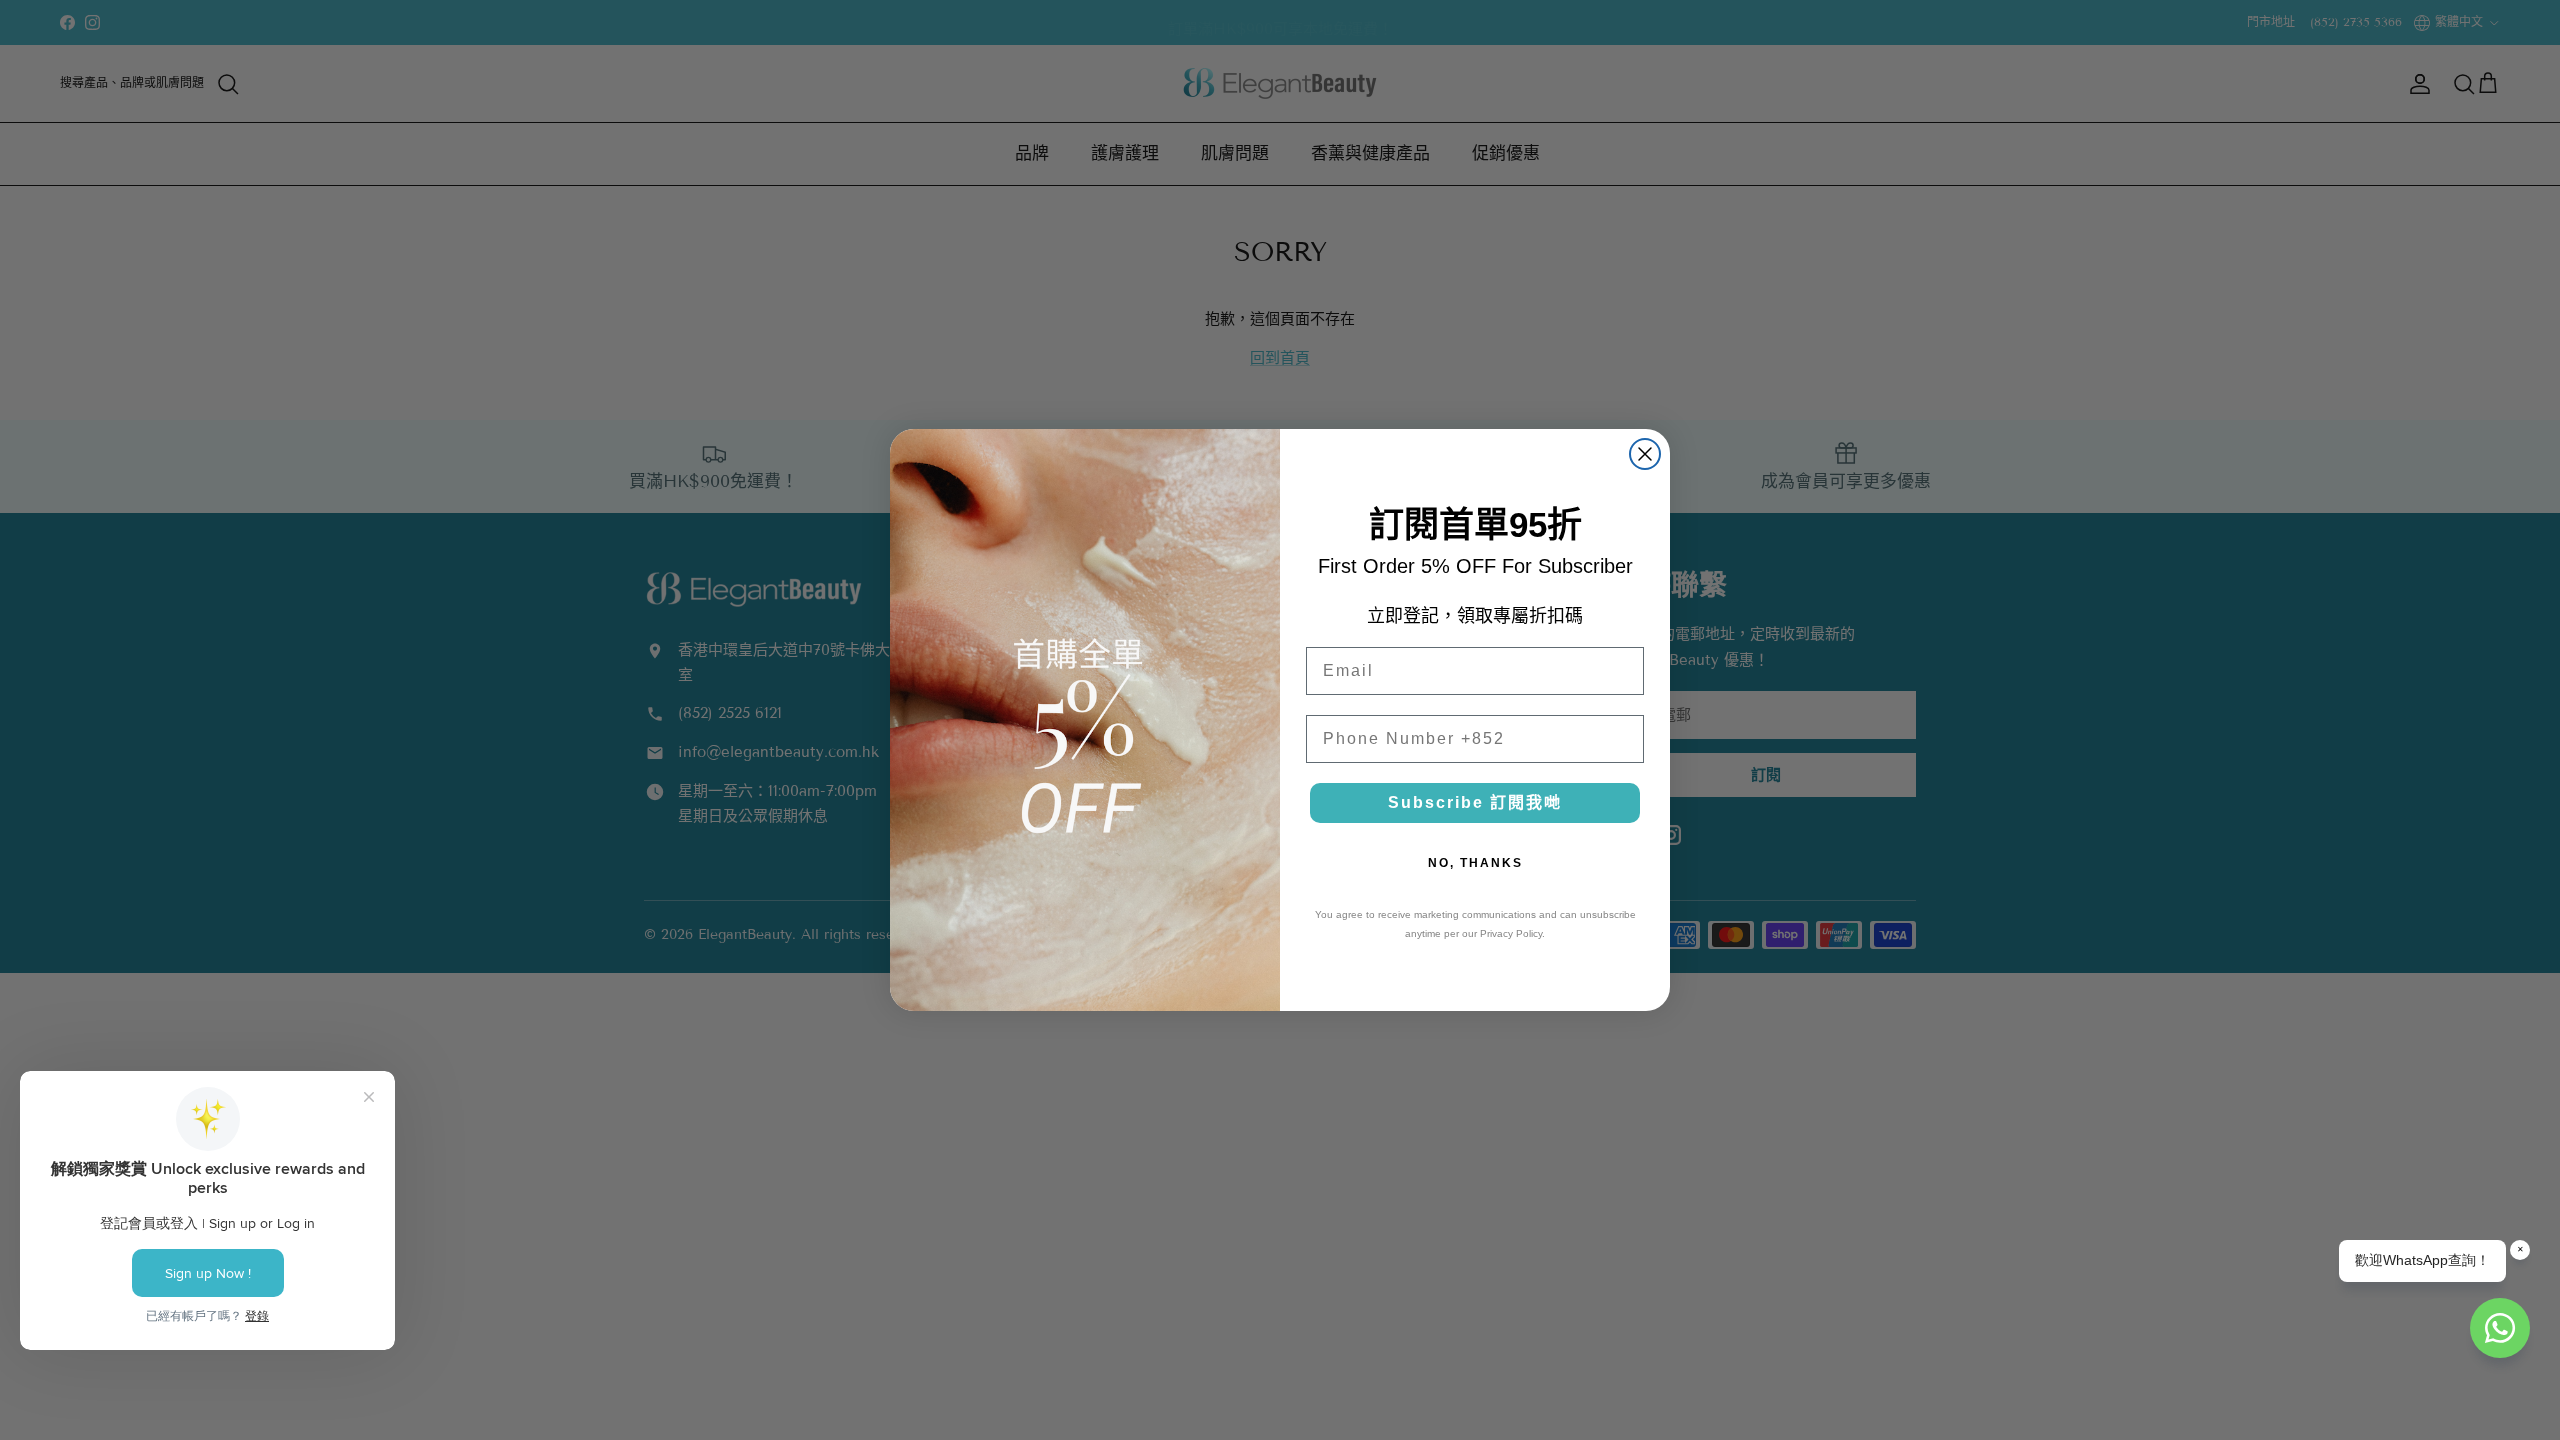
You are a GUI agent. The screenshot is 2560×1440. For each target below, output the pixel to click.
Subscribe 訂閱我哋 (1475, 802)
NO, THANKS (1475, 863)
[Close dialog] (1645, 454)
